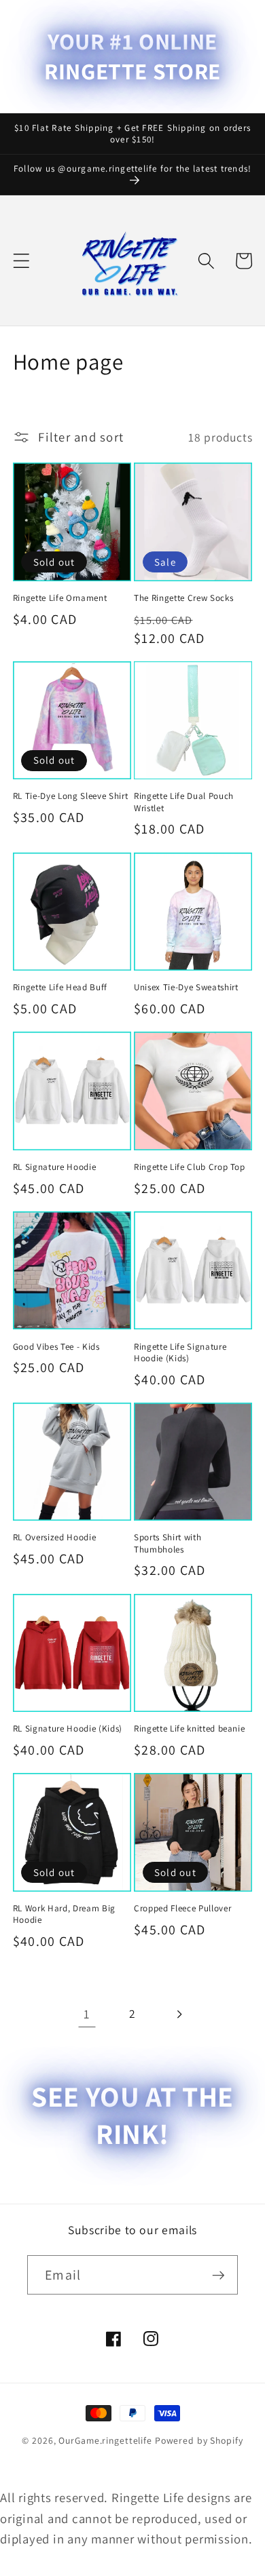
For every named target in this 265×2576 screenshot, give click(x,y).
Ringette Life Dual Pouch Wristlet (184, 802)
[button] (21, 261)
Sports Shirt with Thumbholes (167, 1543)
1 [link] (87, 2014)
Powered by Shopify (199, 2440)
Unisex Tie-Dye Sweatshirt (186, 987)
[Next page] (178, 2014)
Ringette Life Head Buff (60, 987)
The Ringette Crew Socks (183, 598)
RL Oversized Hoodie (55, 1537)
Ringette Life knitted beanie (189, 1729)
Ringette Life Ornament (60, 598)
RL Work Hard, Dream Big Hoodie (64, 1914)
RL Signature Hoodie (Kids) (68, 1729)
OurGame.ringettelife (105, 2440)
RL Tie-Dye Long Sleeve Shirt (70, 796)
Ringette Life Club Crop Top (190, 1167)
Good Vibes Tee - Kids (56, 1347)
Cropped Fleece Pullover (182, 1908)
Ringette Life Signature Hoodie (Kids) (180, 1352)
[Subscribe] (218, 2275)
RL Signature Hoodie (55, 1167)
